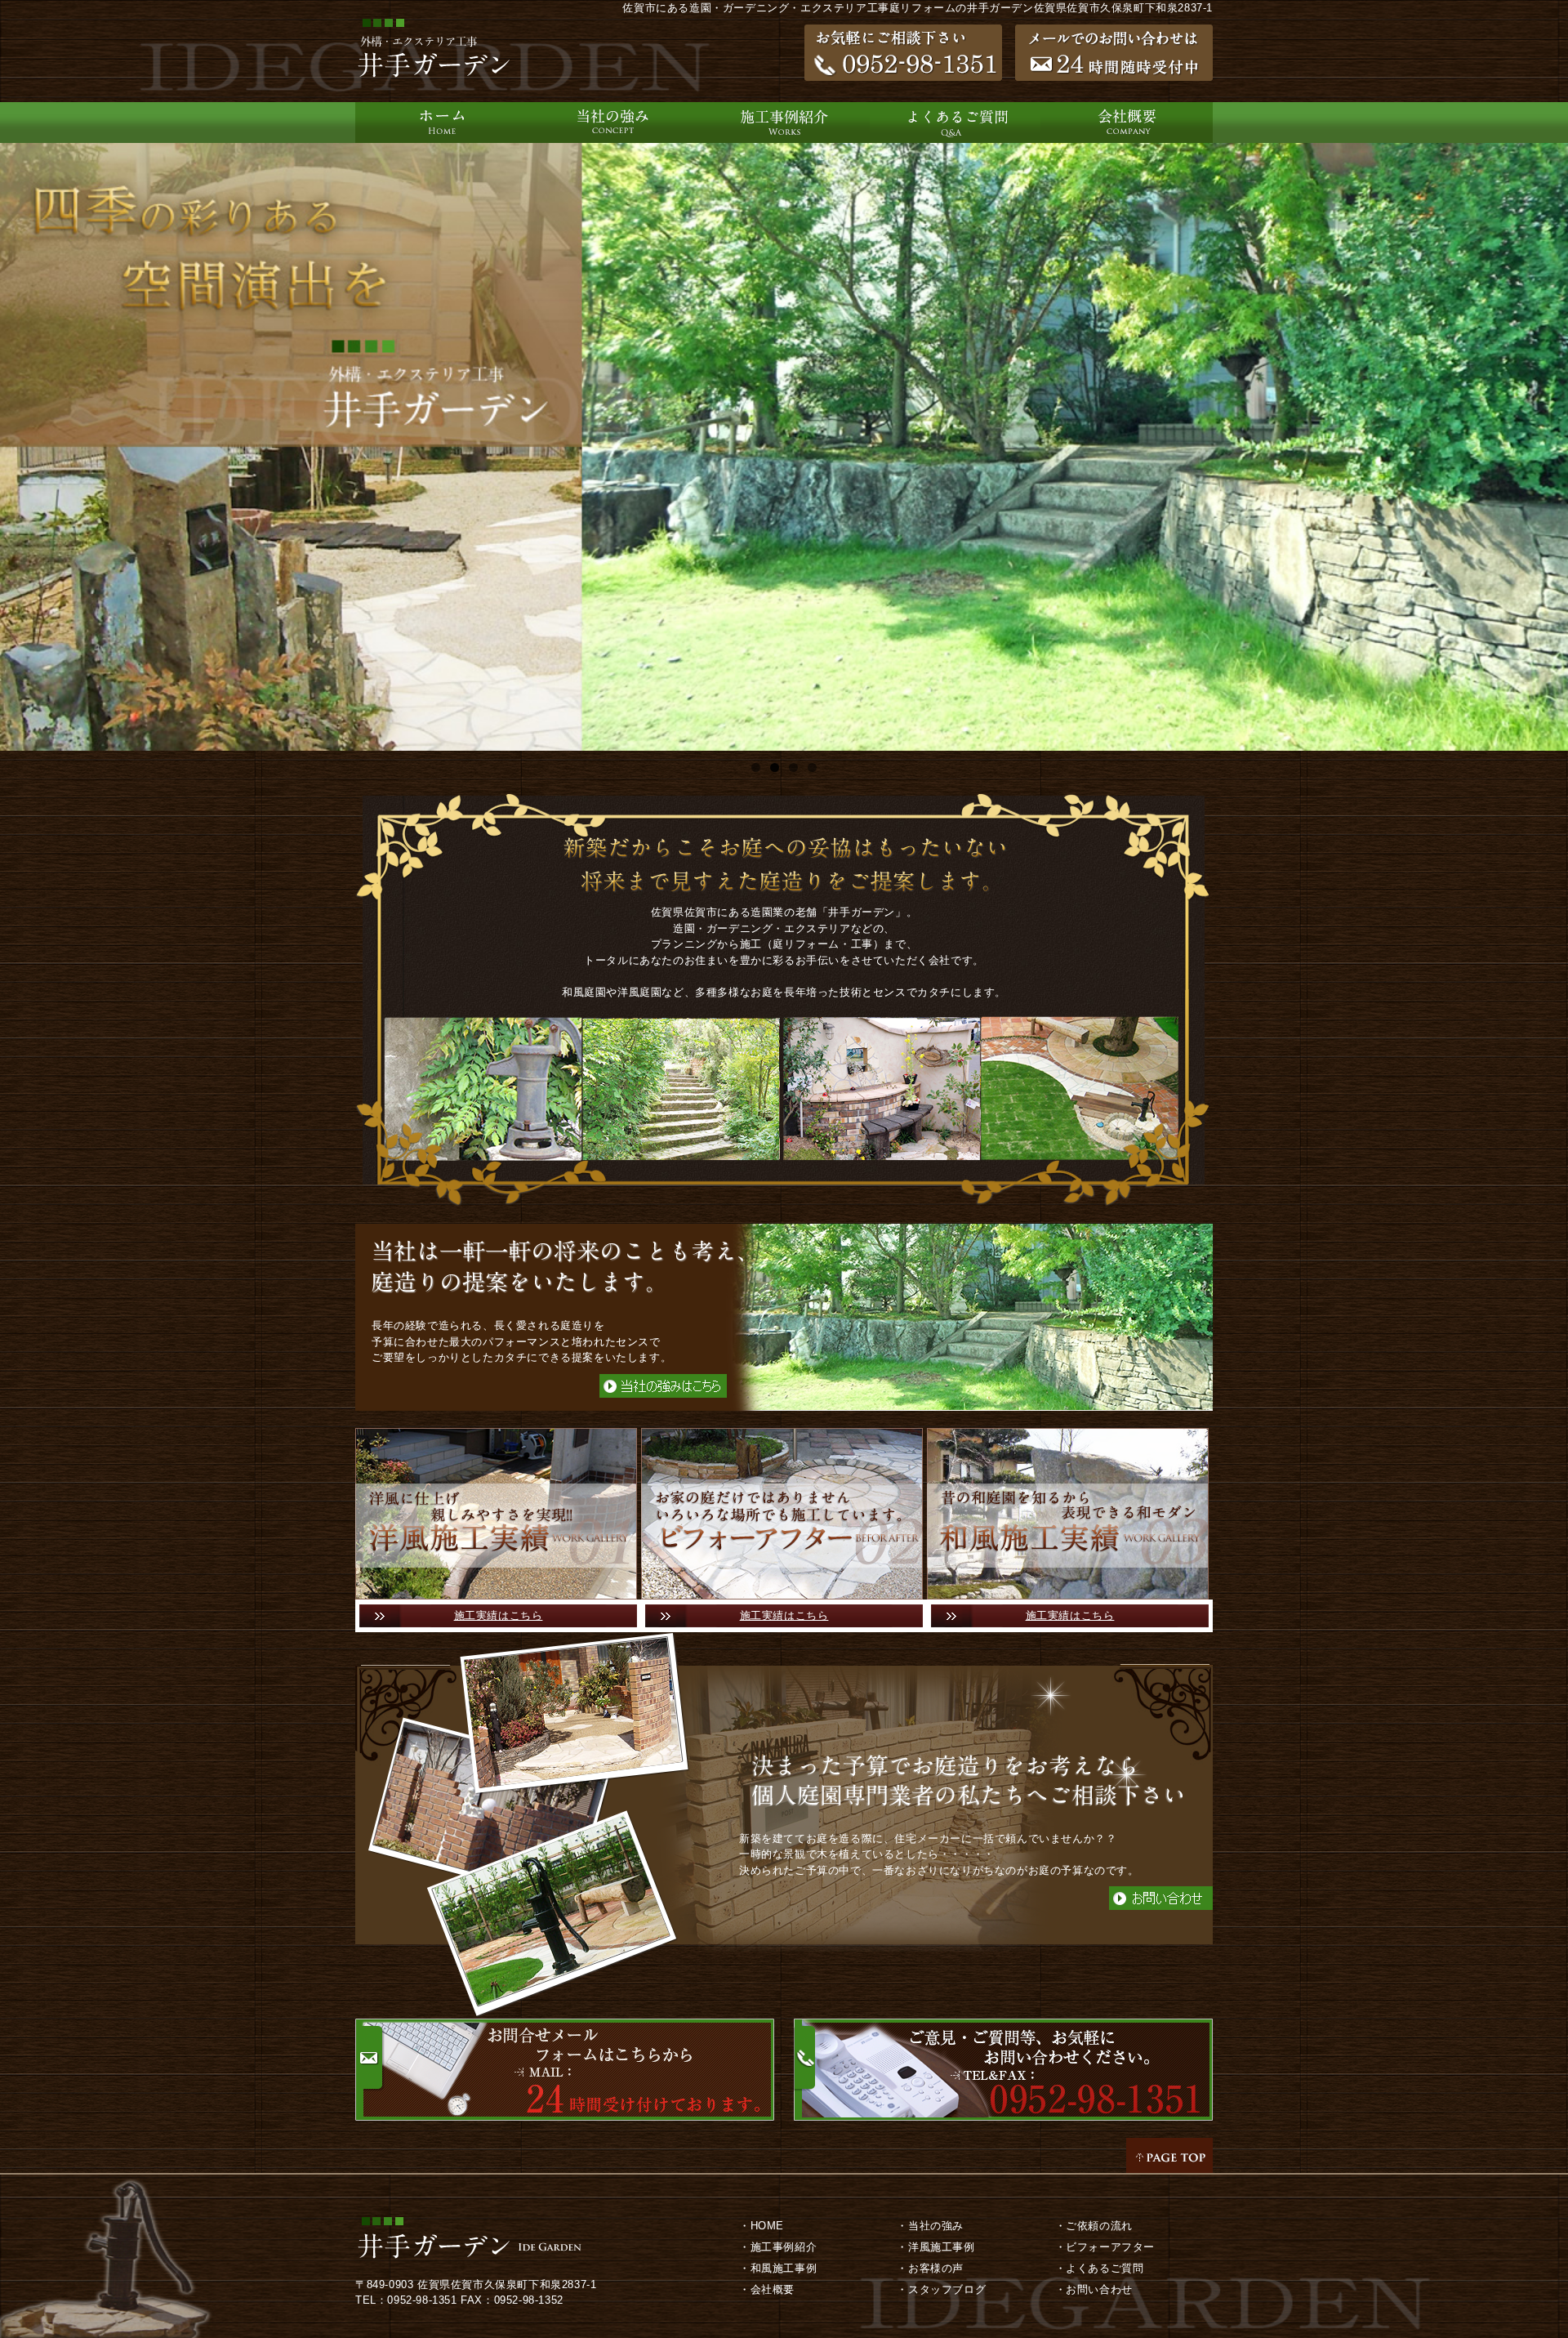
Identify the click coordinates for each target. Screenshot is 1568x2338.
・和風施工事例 (778, 2268)
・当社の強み (930, 2226)
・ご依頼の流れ (1094, 2226)
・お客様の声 (930, 2268)
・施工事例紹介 (778, 2247)
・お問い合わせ (1094, 2289)
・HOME (762, 2226)
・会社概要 (767, 2289)
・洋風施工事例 (935, 2247)
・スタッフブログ (941, 2289)
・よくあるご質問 (1100, 2268)
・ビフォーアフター (1105, 2247)
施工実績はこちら (499, 1615)
